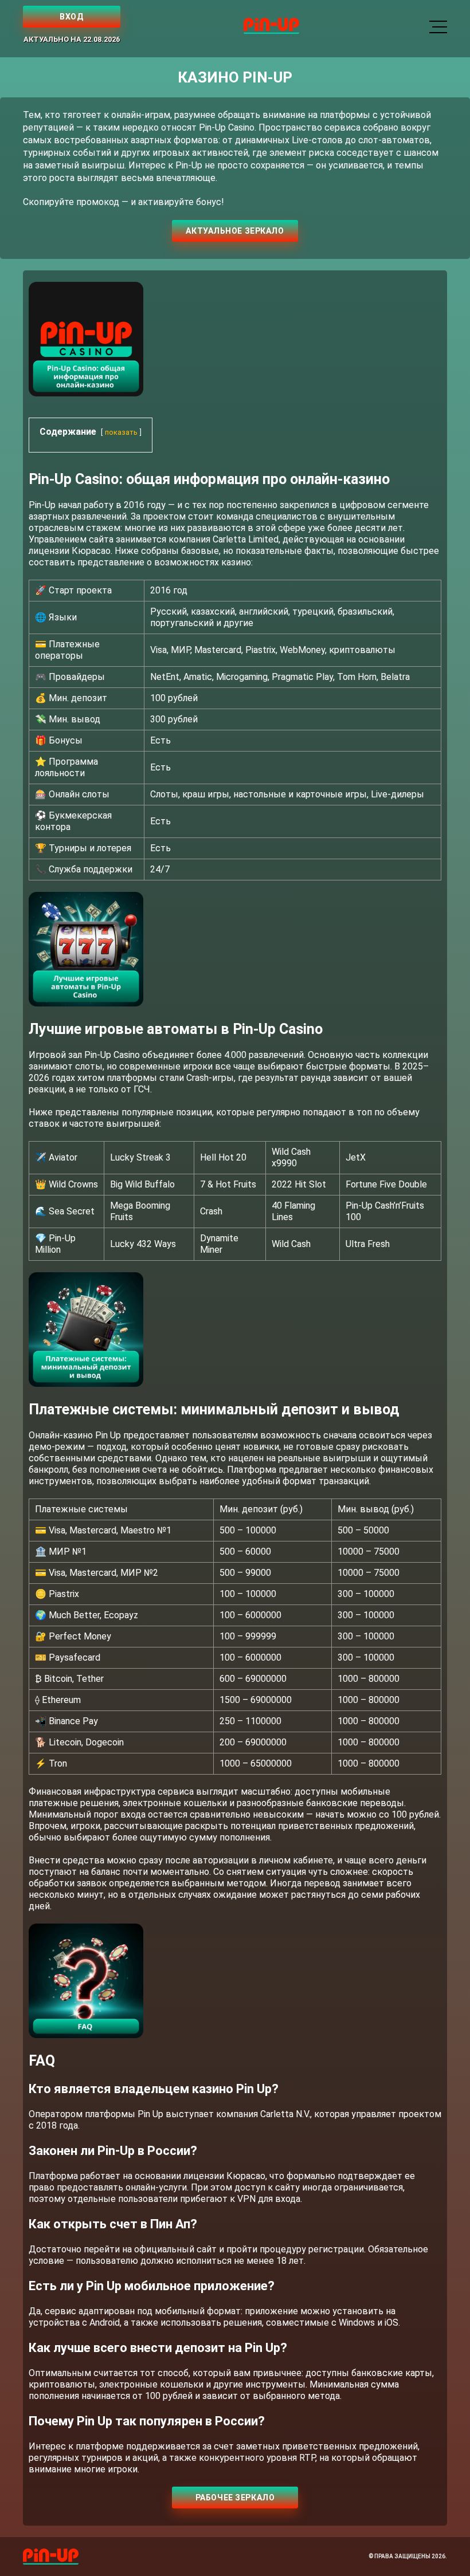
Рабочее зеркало (235, 2498)
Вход (71, 17)
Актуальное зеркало (235, 231)
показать (121, 432)
